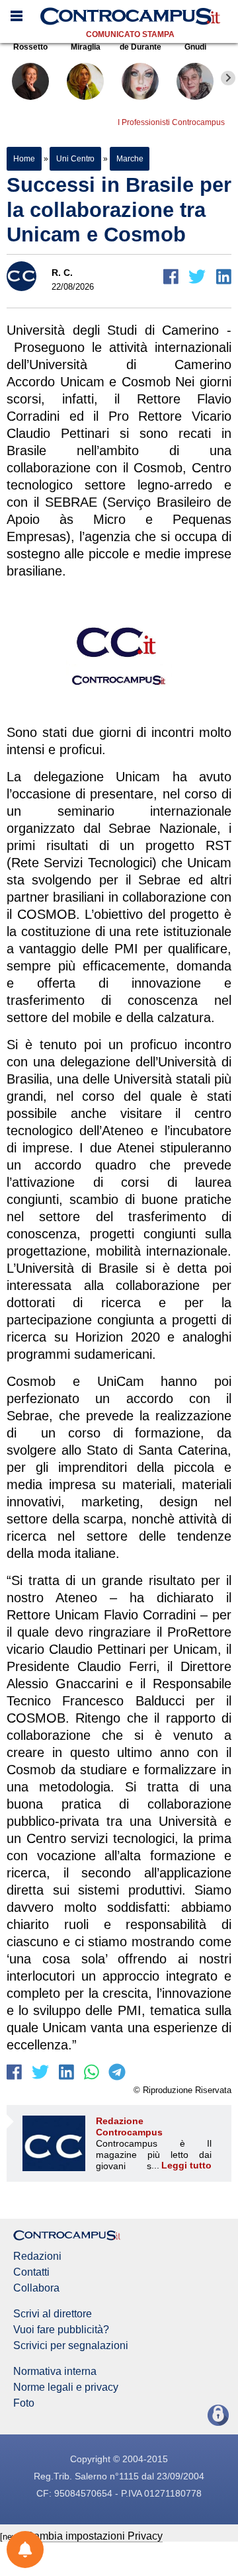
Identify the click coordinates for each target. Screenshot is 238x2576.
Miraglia (86, 47)
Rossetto (30, 47)
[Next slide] (228, 78)
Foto (24, 2403)
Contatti (31, 2272)
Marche (130, 159)
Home (24, 159)
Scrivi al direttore (53, 2314)
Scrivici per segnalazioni (71, 2346)
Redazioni (37, 2256)
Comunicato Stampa (130, 34)
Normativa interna (55, 2372)
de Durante (140, 47)
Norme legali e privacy (66, 2387)
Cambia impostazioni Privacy (94, 2536)
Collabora (36, 2288)
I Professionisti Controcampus (171, 122)
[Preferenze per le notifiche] (25, 2550)
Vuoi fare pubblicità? (61, 2330)
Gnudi (195, 47)
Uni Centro (75, 159)
